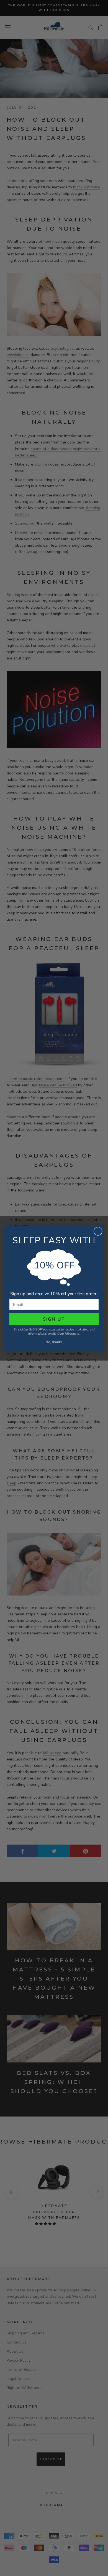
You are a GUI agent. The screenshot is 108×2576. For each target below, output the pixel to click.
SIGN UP (54, 1319)
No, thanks (54, 1342)
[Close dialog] (98, 1231)
